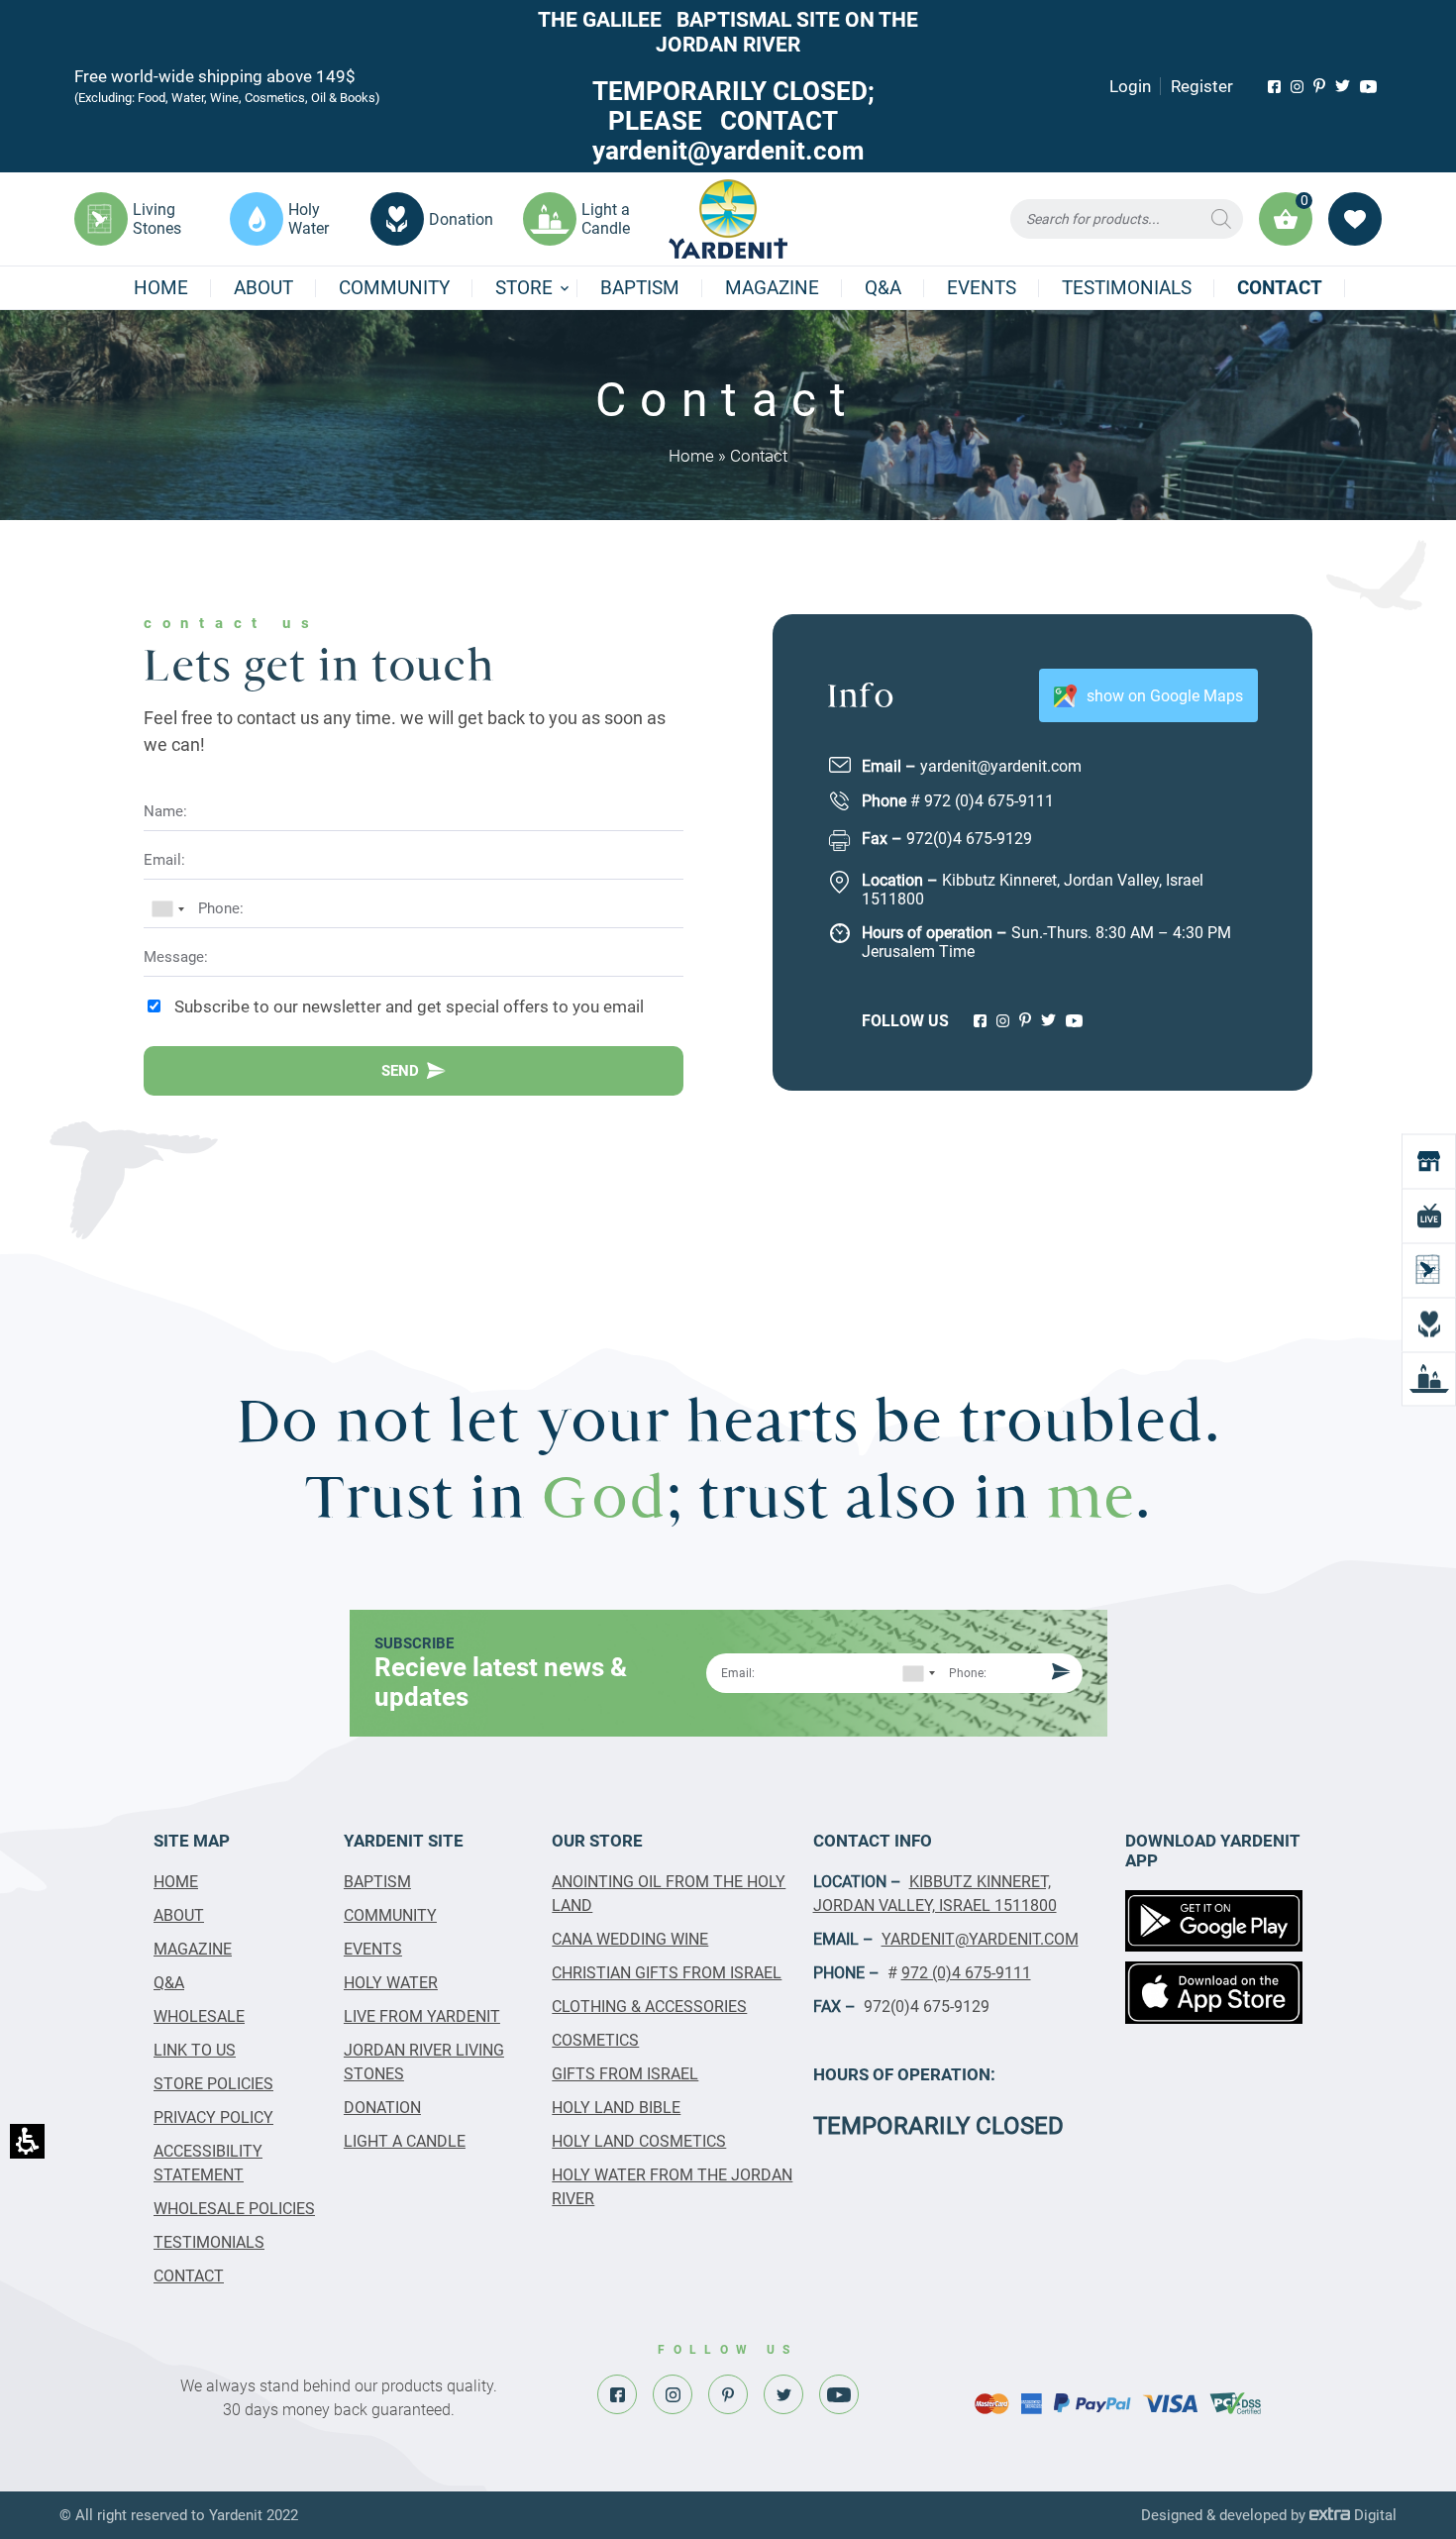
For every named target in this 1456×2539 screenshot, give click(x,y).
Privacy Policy (213, 2117)
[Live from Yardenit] (1429, 1215)
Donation (382, 2108)
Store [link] (524, 288)
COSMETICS (595, 2040)
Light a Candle (405, 2141)
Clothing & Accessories (649, 2007)
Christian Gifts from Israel (667, 1973)
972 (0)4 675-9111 (989, 801)
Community (394, 288)
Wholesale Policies (234, 2209)
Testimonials (1127, 288)
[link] (1274, 87)
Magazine (772, 288)
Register (1202, 86)
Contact (1280, 288)
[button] (1127, 219)
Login (1130, 86)
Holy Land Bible (616, 2108)
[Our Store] (1429, 1161)
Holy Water (391, 1983)
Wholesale (199, 2016)
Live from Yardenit (422, 2016)
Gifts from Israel (625, 2074)
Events (982, 288)
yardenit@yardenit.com (1001, 766)
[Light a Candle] (1429, 1378)
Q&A (883, 288)
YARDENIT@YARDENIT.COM (980, 1939)
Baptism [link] (640, 288)
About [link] (263, 288)
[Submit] (1058, 1674)
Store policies (213, 2084)
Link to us (195, 2050)
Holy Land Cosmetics (639, 2141)
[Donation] (1429, 1324)
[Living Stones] (1429, 1269)
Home (161, 288)
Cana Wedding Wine (630, 1939)
